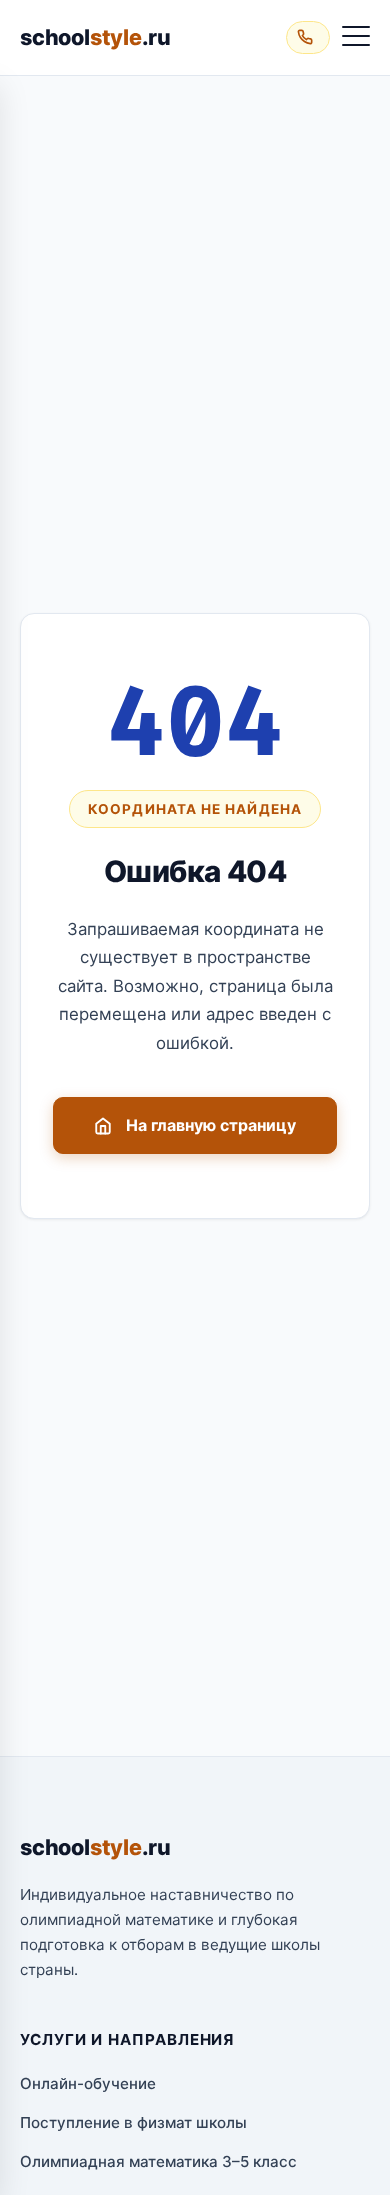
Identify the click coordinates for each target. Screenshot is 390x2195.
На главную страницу (211, 1125)
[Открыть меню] (356, 37)
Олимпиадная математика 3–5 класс (158, 2161)
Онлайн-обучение (88, 2083)
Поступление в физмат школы (133, 2122)
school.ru (95, 37)
